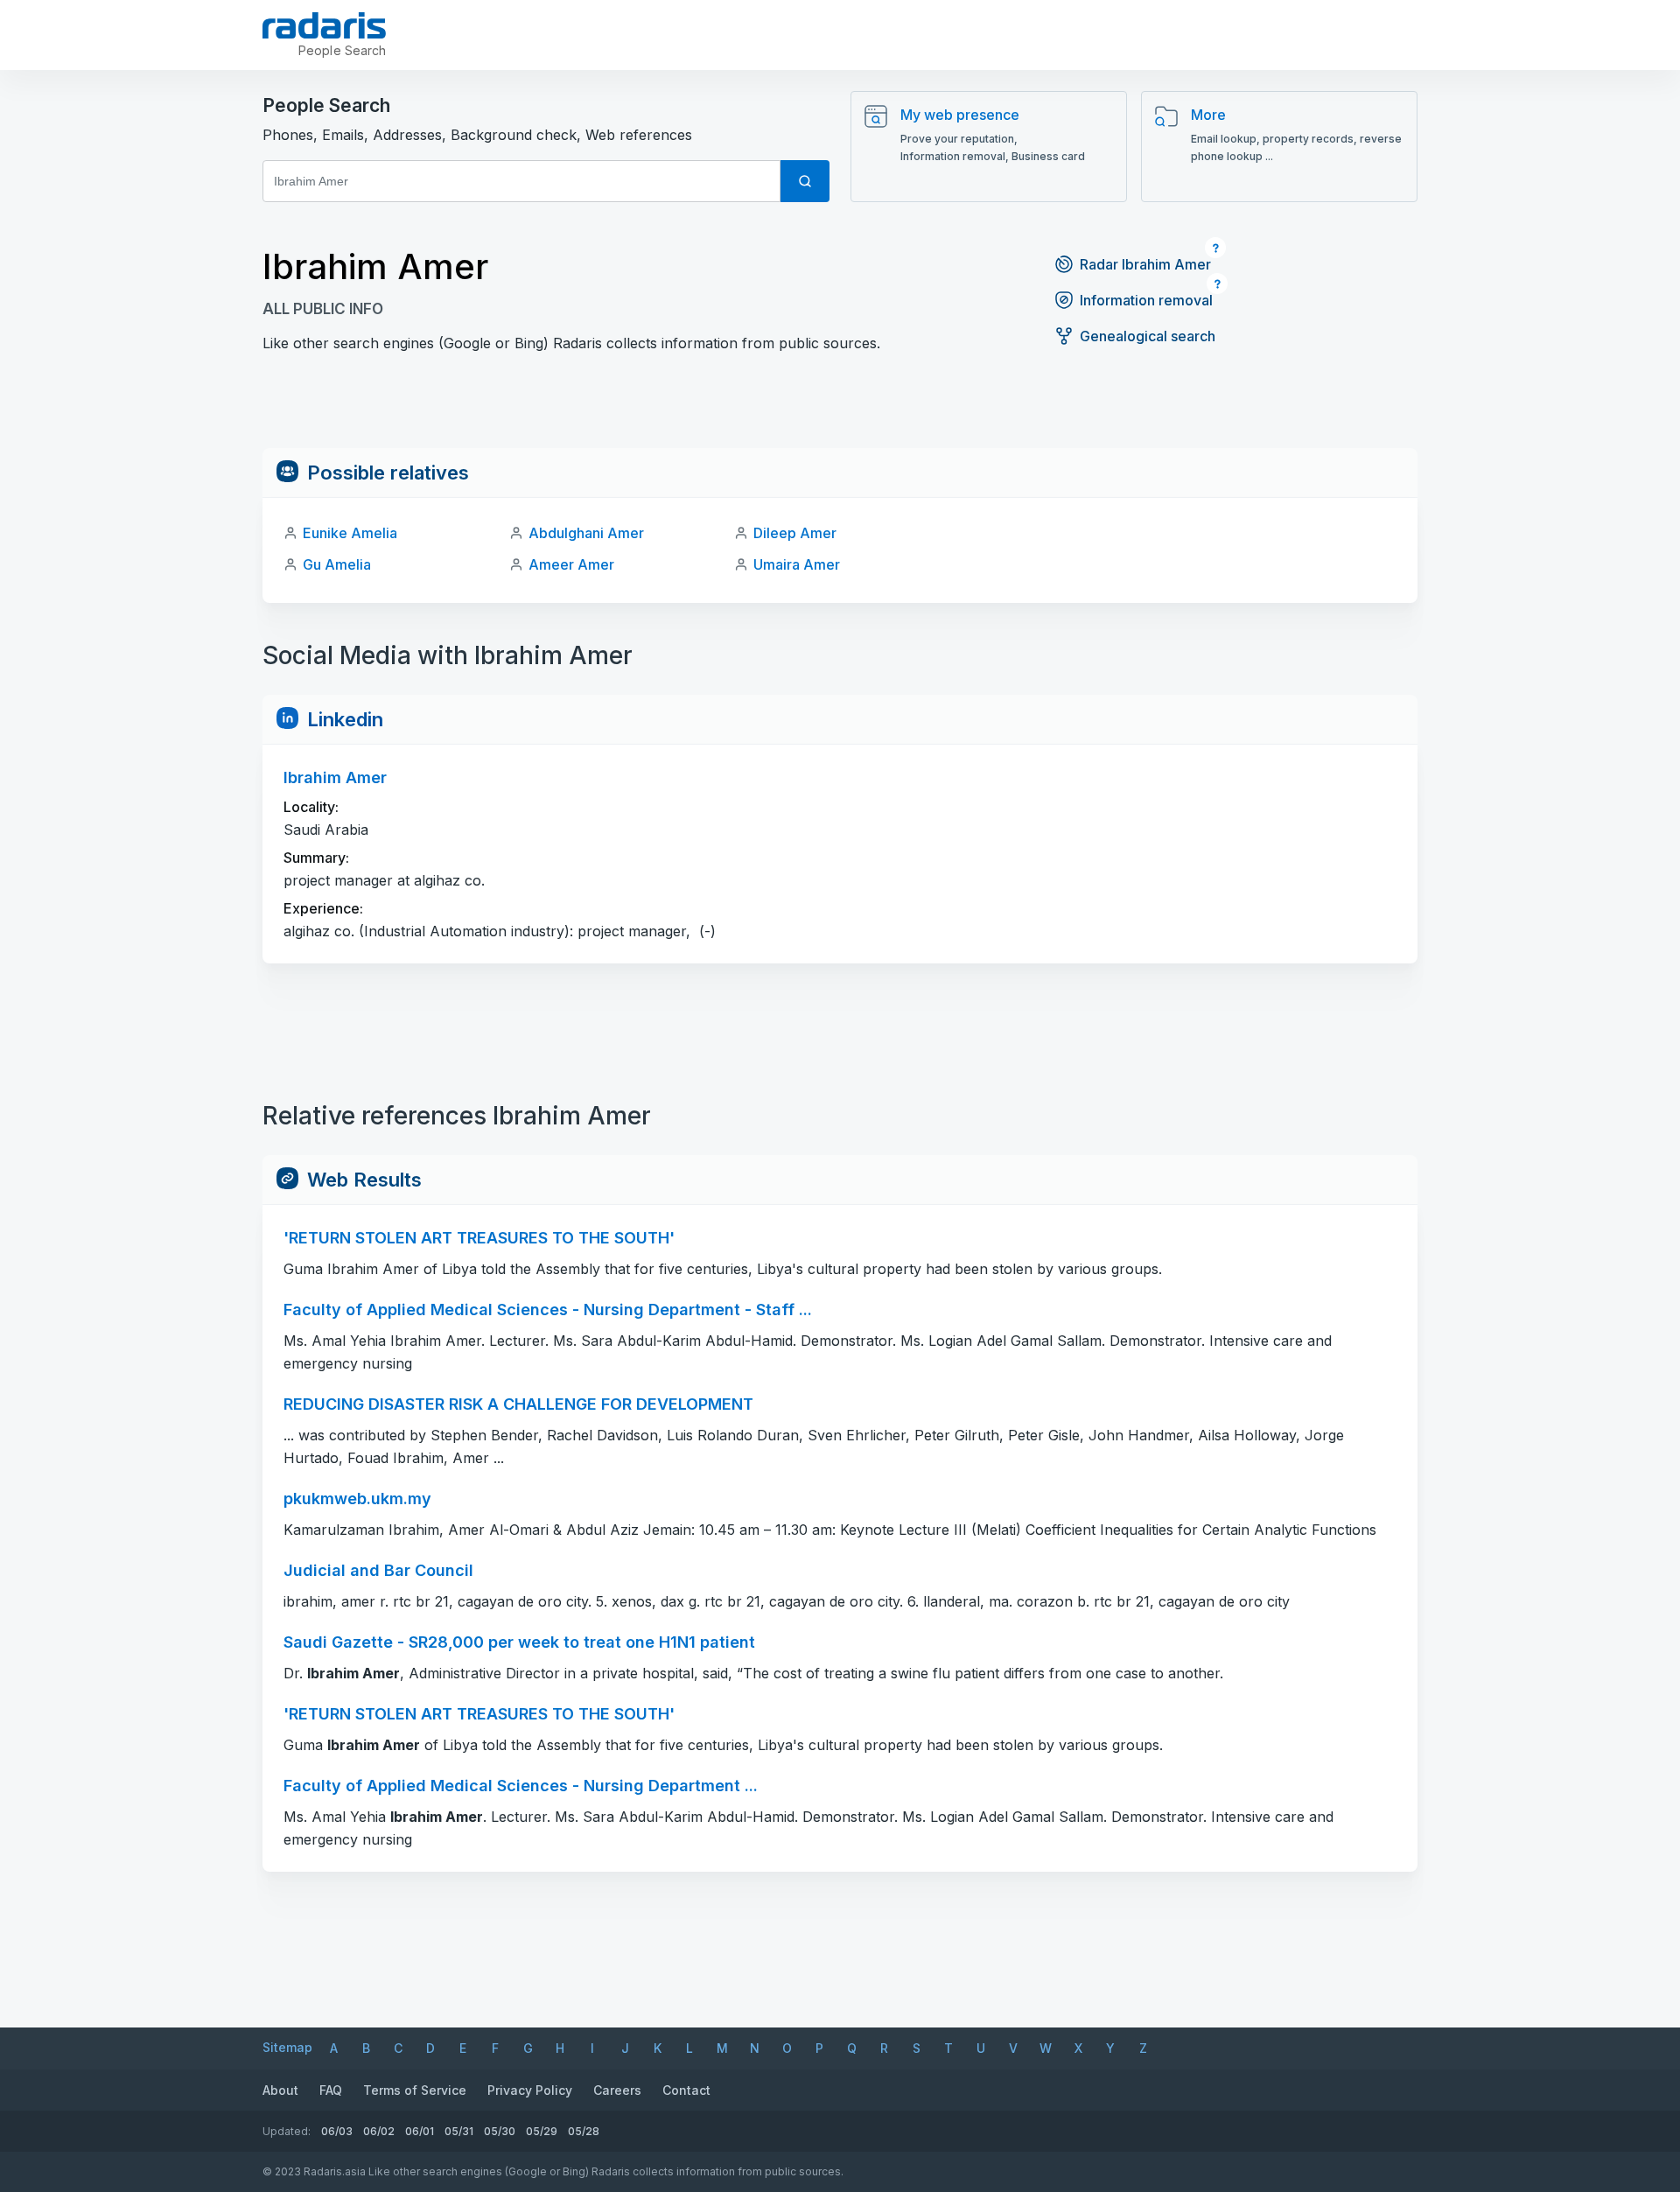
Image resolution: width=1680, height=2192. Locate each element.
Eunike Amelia (350, 533)
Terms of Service (415, 2090)
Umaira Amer (797, 564)
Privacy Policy (530, 2090)
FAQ (331, 2090)
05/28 (584, 2131)
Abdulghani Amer (586, 533)
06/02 (379, 2131)
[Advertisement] (840, 409)
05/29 (542, 2131)
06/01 (420, 2131)
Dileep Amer (795, 533)
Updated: (287, 2131)
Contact (686, 2090)
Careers (617, 2090)
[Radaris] (324, 25)
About (280, 2090)
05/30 (500, 2131)
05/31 (459, 2131)
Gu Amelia (337, 564)
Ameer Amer (571, 564)
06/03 (337, 2131)
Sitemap (287, 2047)
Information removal (1146, 300)
